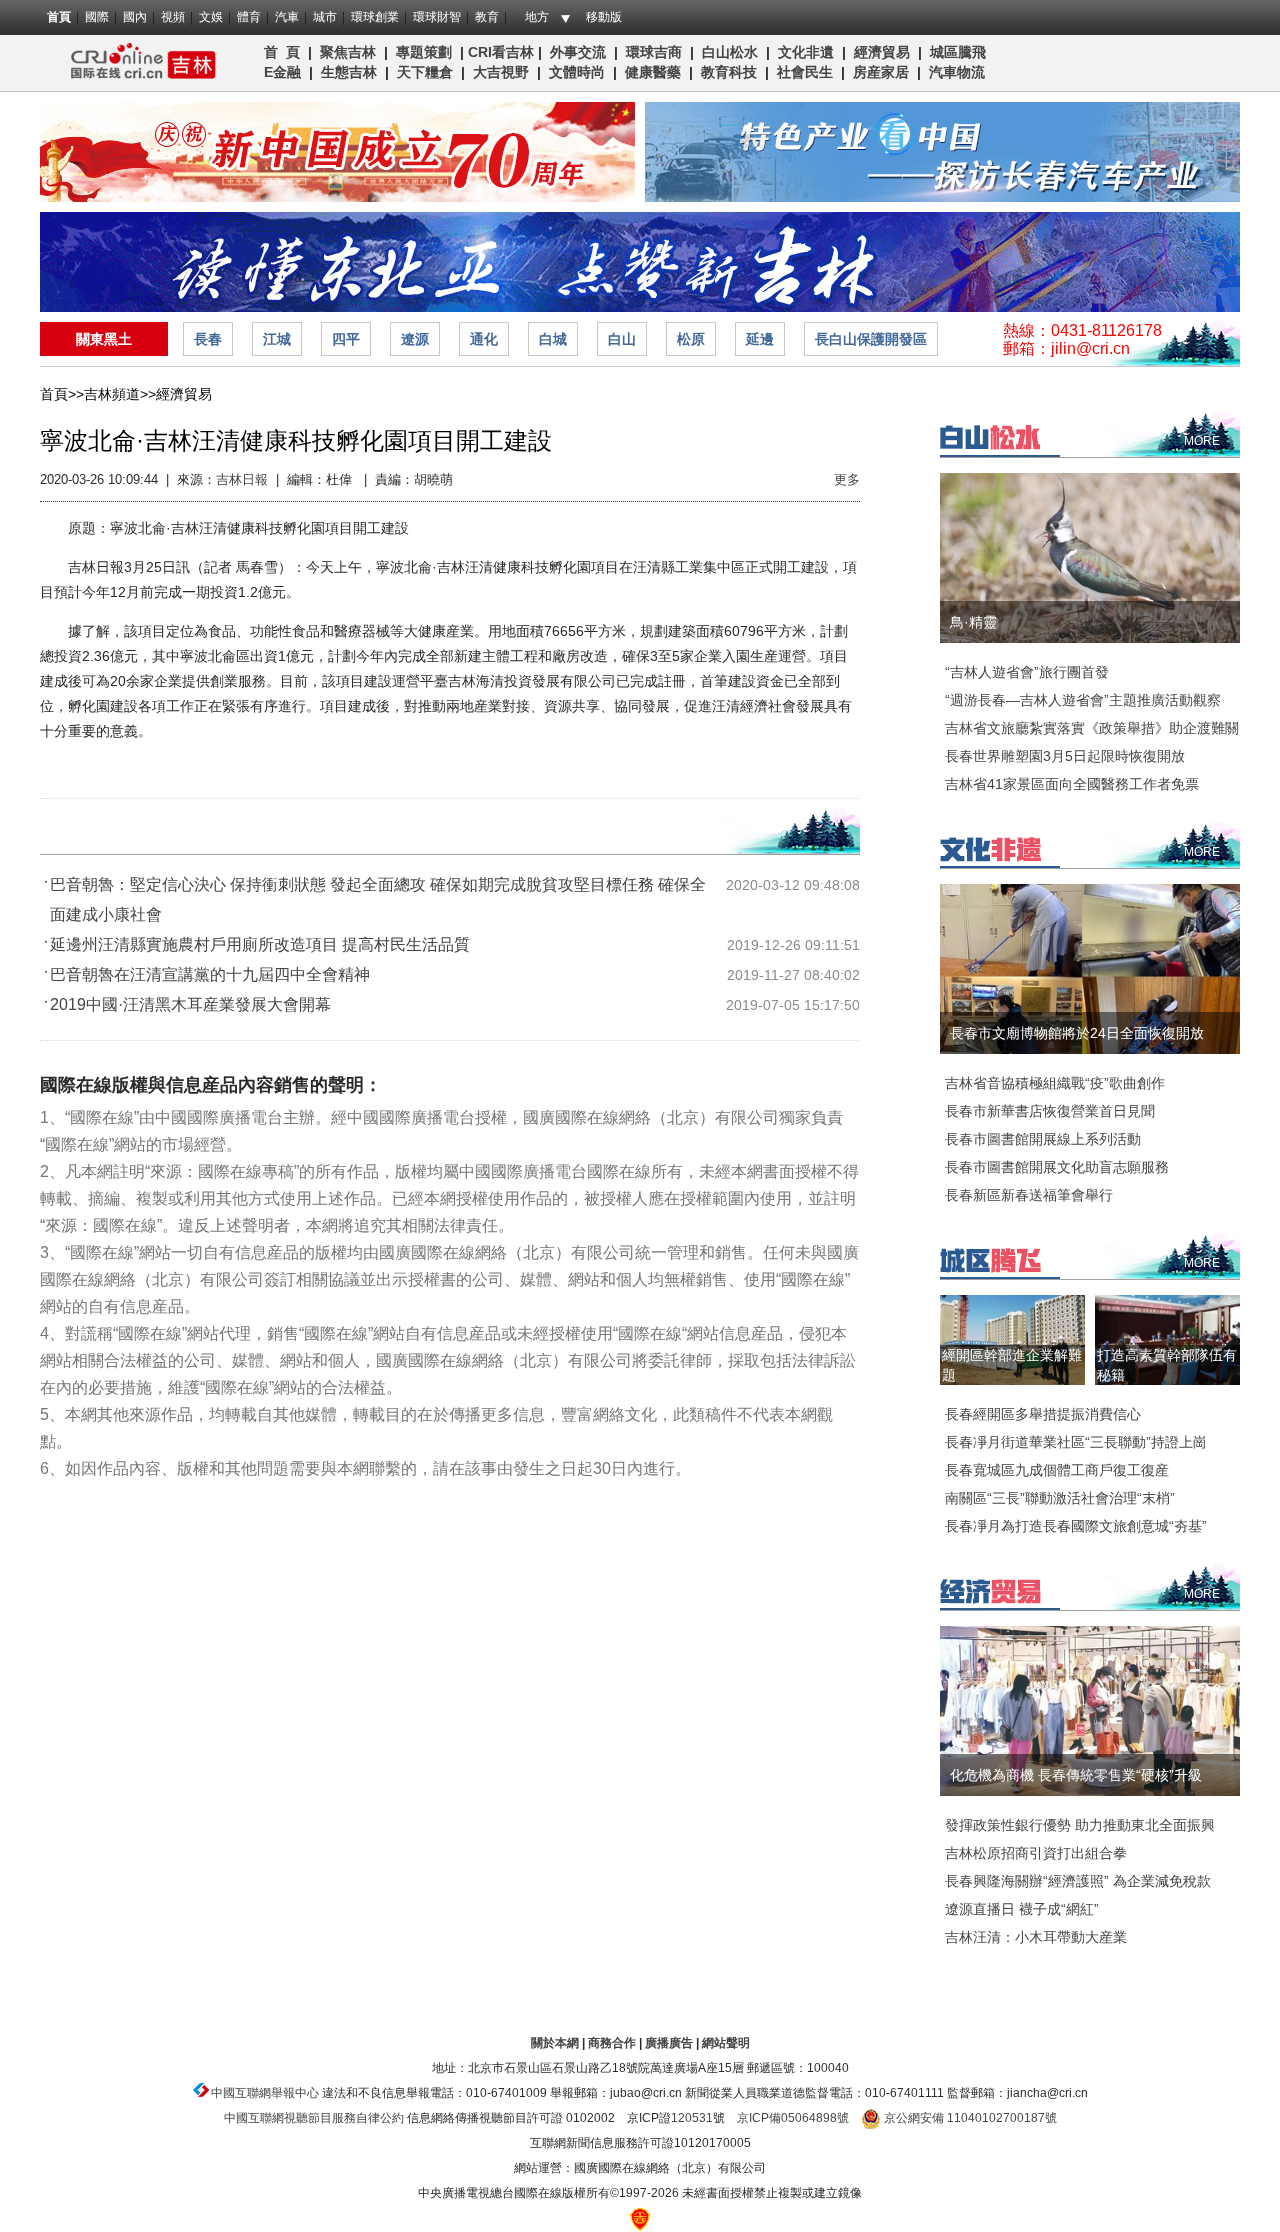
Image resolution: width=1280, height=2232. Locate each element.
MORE (1202, 441)
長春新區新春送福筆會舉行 (1029, 1195)
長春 (208, 339)
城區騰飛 (962, 52)
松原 (691, 339)
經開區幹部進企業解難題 (1012, 1365)
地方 (537, 17)
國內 (135, 17)
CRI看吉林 (501, 52)
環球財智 (437, 17)
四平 (346, 339)
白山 (622, 339)
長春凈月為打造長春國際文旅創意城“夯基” (1076, 1526)
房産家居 (881, 72)
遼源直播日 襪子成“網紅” (1022, 1909)
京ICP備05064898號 (793, 2118)
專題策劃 (424, 52)
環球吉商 (654, 52)
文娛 (211, 17)
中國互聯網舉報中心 (265, 2093)
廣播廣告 (669, 2043)
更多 (847, 479)
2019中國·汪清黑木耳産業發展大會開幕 (190, 1004)
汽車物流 (957, 72)
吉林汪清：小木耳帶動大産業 (1036, 1937)
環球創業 (375, 17)
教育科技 (729, 72)
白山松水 (730, 52)
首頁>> (62, 394)
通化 (484, 339)
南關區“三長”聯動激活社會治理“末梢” (1060, 1498)
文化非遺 (806, 52)
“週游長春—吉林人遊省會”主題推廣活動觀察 (1083, 700)
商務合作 (612, 2043)
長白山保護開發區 (871, 339)
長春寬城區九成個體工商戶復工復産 (1057, 1470)
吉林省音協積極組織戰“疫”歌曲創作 (1055, 1083)
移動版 (604, 17)
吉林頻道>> (120, 394)
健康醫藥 (653, 72)
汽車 (287, 17)
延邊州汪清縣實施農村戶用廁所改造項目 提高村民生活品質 (260, 944)
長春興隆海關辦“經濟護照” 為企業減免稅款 (1078, 1881)
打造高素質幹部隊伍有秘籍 (1167, 1365)
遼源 (415, 339)
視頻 (173, 17)
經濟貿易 (882, 52)
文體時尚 (577, 72)
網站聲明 (726, 2043)
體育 (249, 17)
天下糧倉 (425, 72)
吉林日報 (242, 479)
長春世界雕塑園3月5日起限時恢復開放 (1065, 756)
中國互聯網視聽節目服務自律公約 (314, 2118)
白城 (553, 339)
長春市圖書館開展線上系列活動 (1043, 1139)
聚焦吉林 (348, 52)
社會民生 (805, 72)
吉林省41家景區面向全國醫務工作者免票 (1072, 784)
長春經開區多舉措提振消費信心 (1043, 1414)
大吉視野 (501, 72)
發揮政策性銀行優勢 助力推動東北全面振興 (1080, 1825)
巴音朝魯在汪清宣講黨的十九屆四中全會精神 (210, 974)
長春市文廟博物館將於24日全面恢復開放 (1077, 1033)
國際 (97, 17)
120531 (692, 2118)
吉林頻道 (137, 63)
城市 (325, 17)
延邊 (760, 339)
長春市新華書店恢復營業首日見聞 (1050, 1111)
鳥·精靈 (973, 622)
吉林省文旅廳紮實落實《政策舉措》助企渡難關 (1092, 728)
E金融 (282, 72)
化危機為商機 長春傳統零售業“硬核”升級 (1076, 1775)
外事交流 (578, 52)
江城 (277, 339)
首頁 (59, 17)
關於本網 (555, 2043)
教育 (487, 17)
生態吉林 (349, 72)
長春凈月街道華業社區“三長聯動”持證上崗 (1076, 1442)
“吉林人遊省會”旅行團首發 (1027, 672)
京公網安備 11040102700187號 (969, 2118)
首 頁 (282, 52)
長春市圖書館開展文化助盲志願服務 (1057, 1167)
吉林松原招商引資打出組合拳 (1036, 1853)
